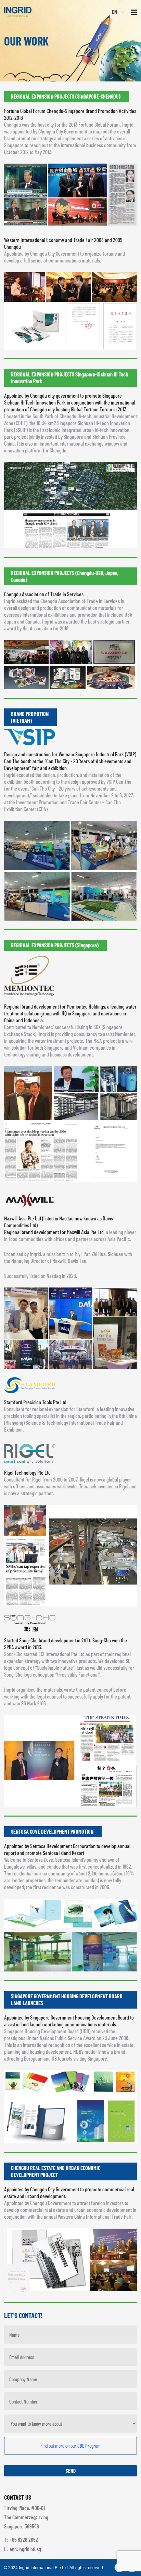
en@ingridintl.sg (25, 2549)
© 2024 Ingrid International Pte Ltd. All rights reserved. (54, 2568)
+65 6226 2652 (24, 2540)
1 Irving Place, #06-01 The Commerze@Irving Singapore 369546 (26, 2517)
